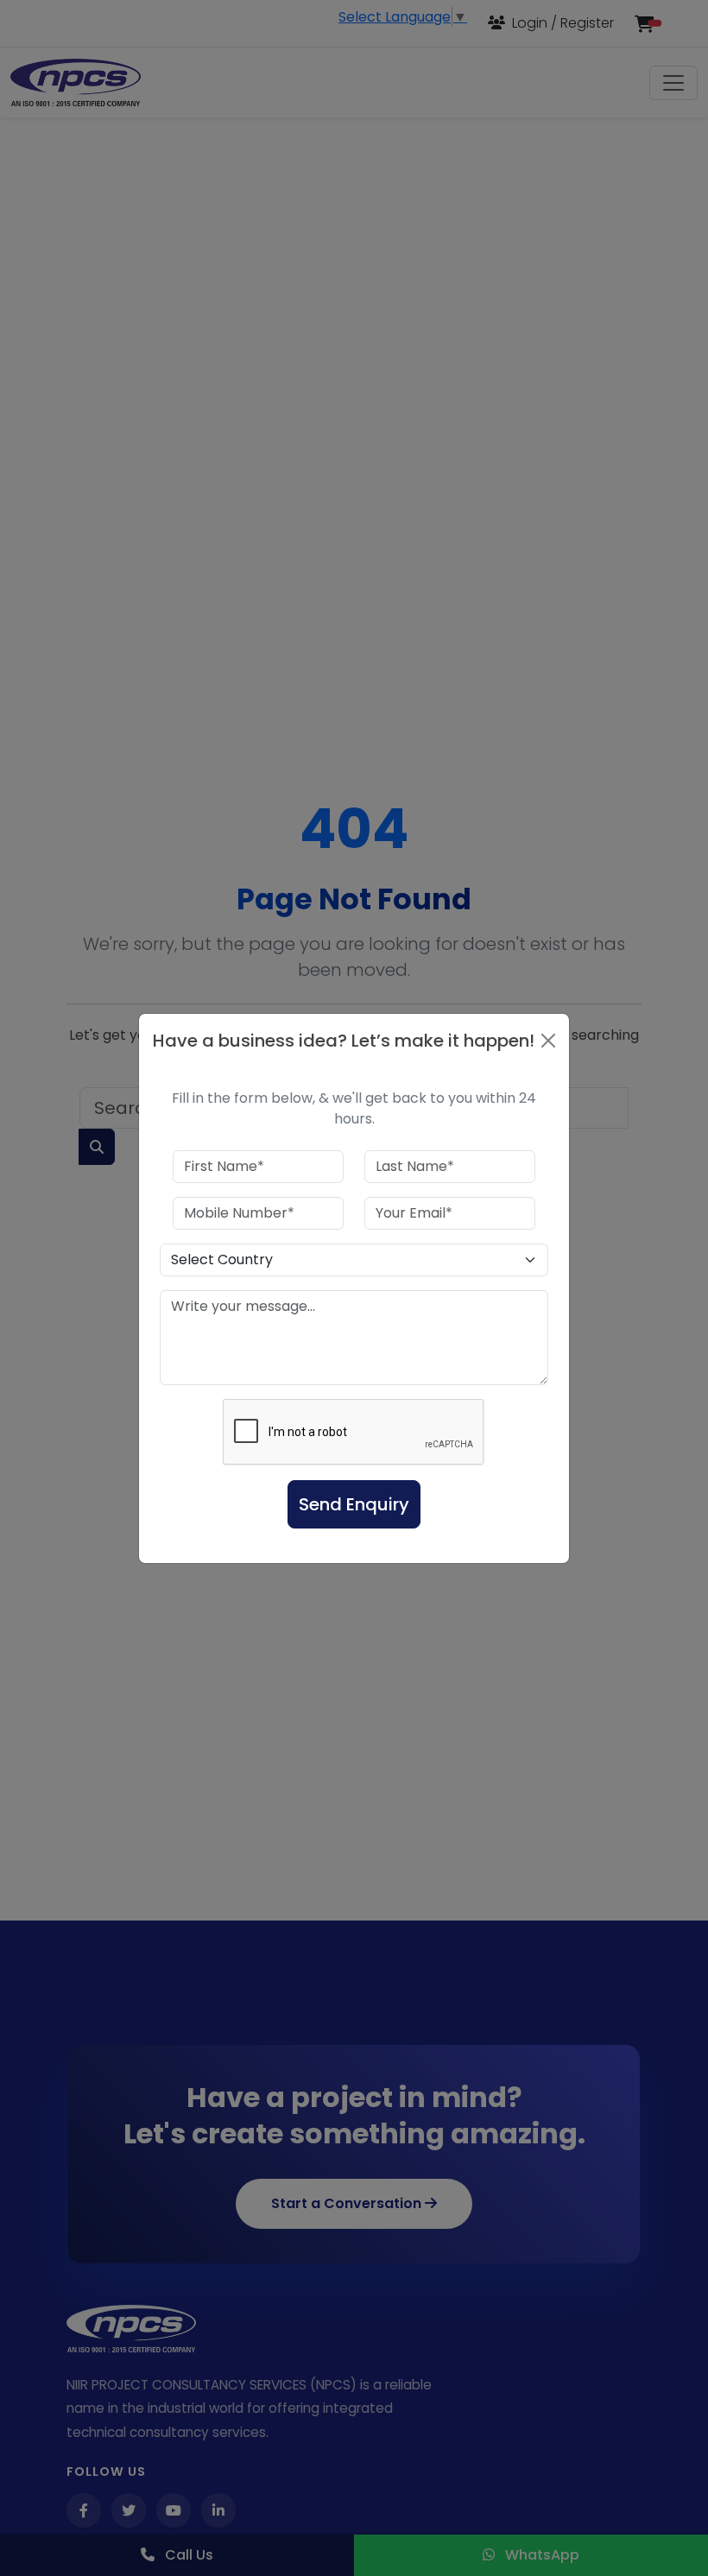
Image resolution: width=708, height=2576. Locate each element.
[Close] (548, 1041)
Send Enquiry (354, 1504)
